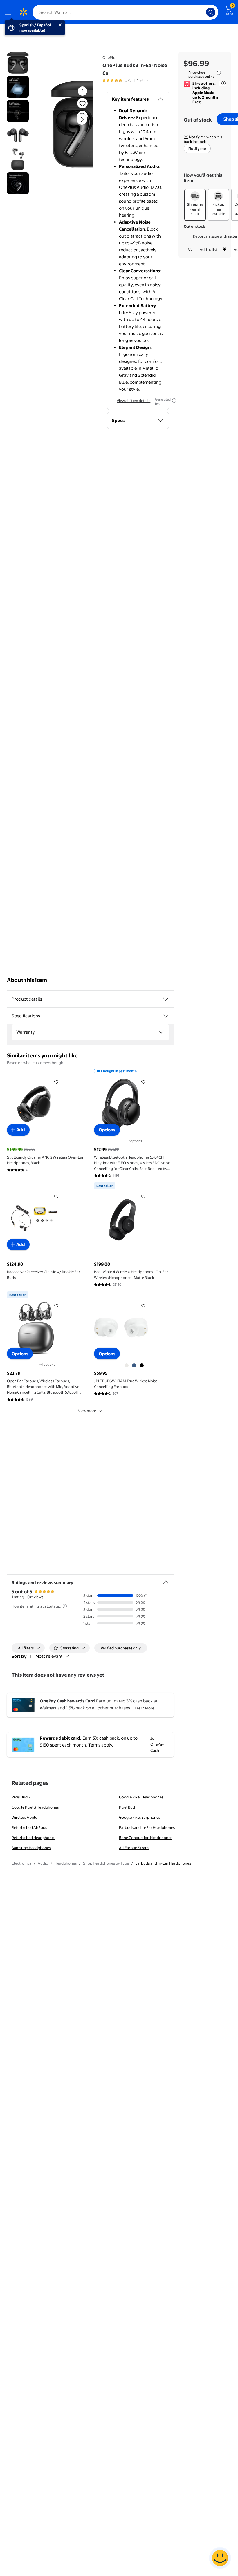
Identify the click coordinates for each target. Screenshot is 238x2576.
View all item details (134, 401)
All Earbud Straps (134, 1848)
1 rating (142, 80)
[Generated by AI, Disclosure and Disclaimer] (174, 401)
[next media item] (82, 119)
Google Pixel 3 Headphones (35, 1807)
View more (87, 1411)
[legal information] (219, 73)
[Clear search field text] (203, 12)
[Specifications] (166, 1016)
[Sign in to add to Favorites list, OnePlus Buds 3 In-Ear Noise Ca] (82, 103)
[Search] (211, 12)
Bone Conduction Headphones (146, 1838)
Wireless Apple (24, 1817)
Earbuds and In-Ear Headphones (147, 1827)
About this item (27, 980)
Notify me (197, 148)
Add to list (208, 249)
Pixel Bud (127, 1807)
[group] (125, 80)
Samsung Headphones (31, 1848)
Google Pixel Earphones (140, 1817)
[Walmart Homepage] (23, 12)
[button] (72, 124)
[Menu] (9, 12)
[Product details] (166, 999)
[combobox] (125, 12)
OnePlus (110, 57)
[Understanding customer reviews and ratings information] (65, 1606)
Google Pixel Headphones (141, 1797)
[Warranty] (161, 1032)
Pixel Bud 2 (21, 1797)
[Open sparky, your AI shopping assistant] (220, 2558)
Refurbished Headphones (34, 1838)
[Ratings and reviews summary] (166, 1580)
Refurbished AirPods (29, 1827)
